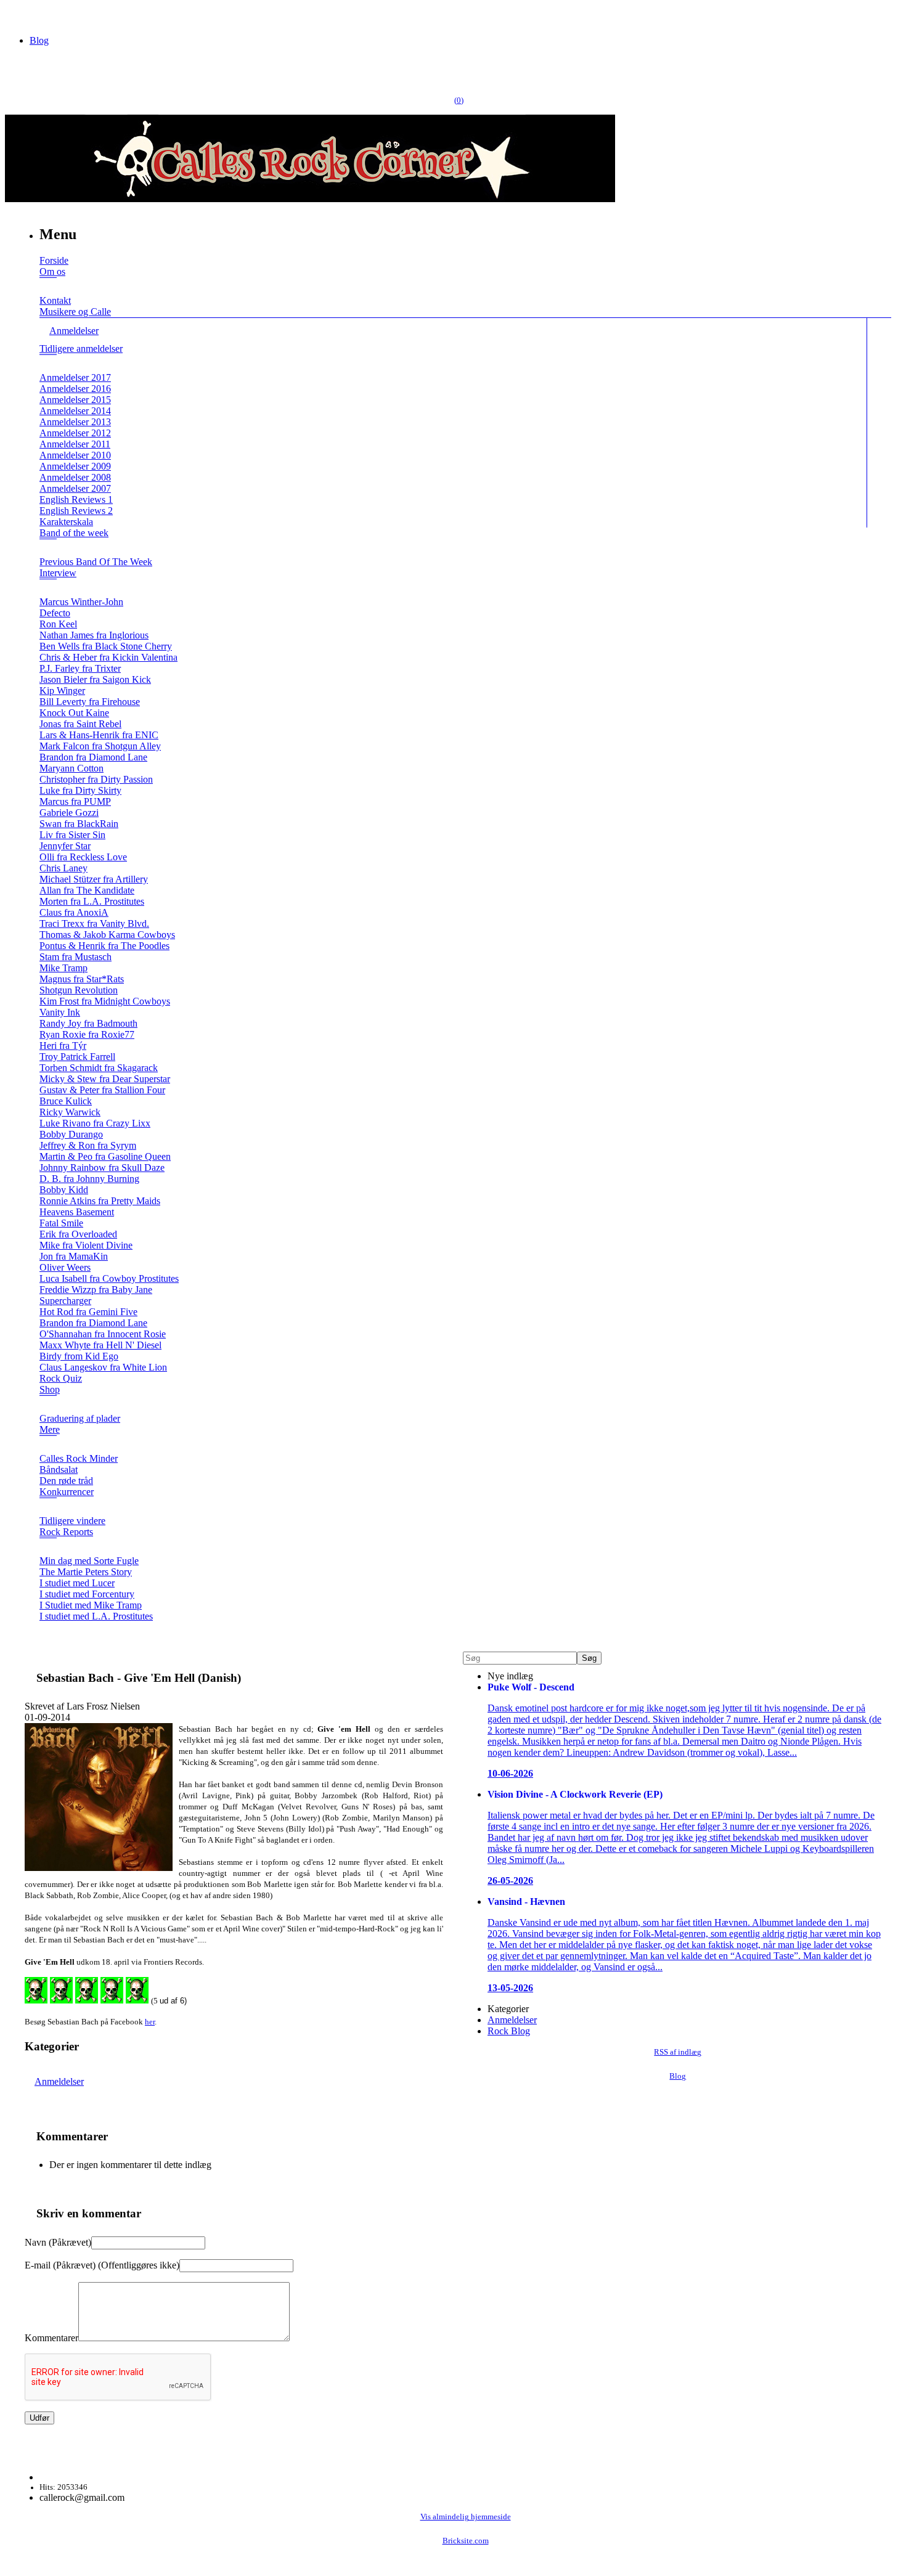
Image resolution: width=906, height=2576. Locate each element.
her (150, 2022)
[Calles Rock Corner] (310, 199)
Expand (48, 286)
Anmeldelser (59, 2081)
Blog (39, 40)
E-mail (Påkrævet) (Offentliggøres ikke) (102, 2265)
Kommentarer (51, 2338)
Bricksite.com (466, 2541)
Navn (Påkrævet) (58, 2242)
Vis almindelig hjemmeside (466, 2517)
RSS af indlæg (678, 2052)
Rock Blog (509, 2031)
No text (18, 15)
